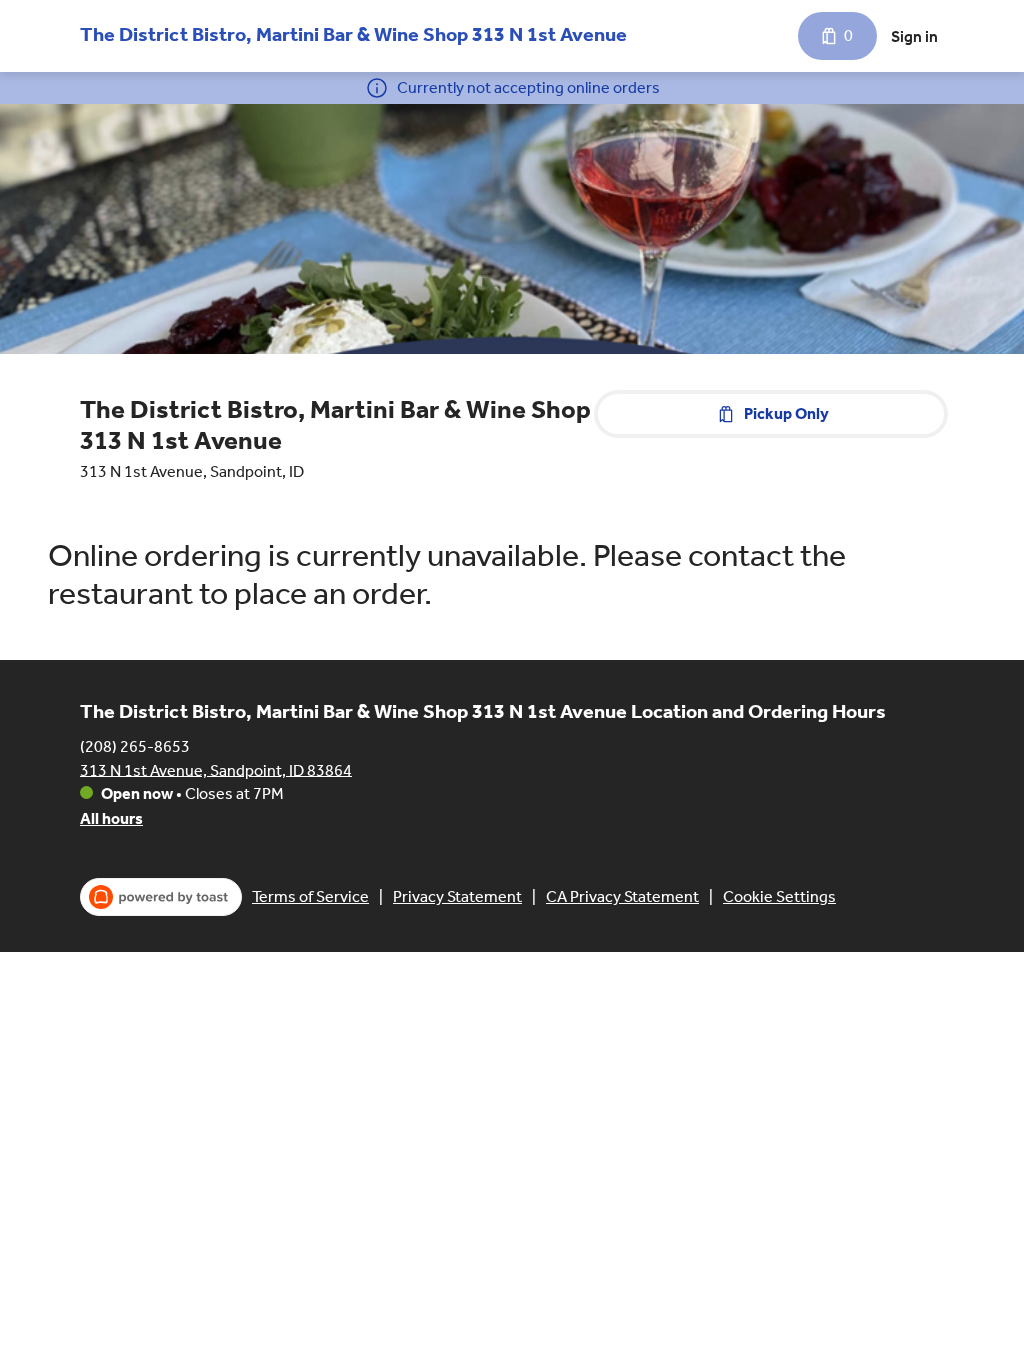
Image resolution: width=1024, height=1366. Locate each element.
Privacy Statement (457, 896)
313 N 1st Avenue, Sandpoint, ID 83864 (216, 769)
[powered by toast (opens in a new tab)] (161, 897)
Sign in (914, 36)
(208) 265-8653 (135, 745)
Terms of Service (310, 896)
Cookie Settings (779, 896)
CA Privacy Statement (622, 896)
